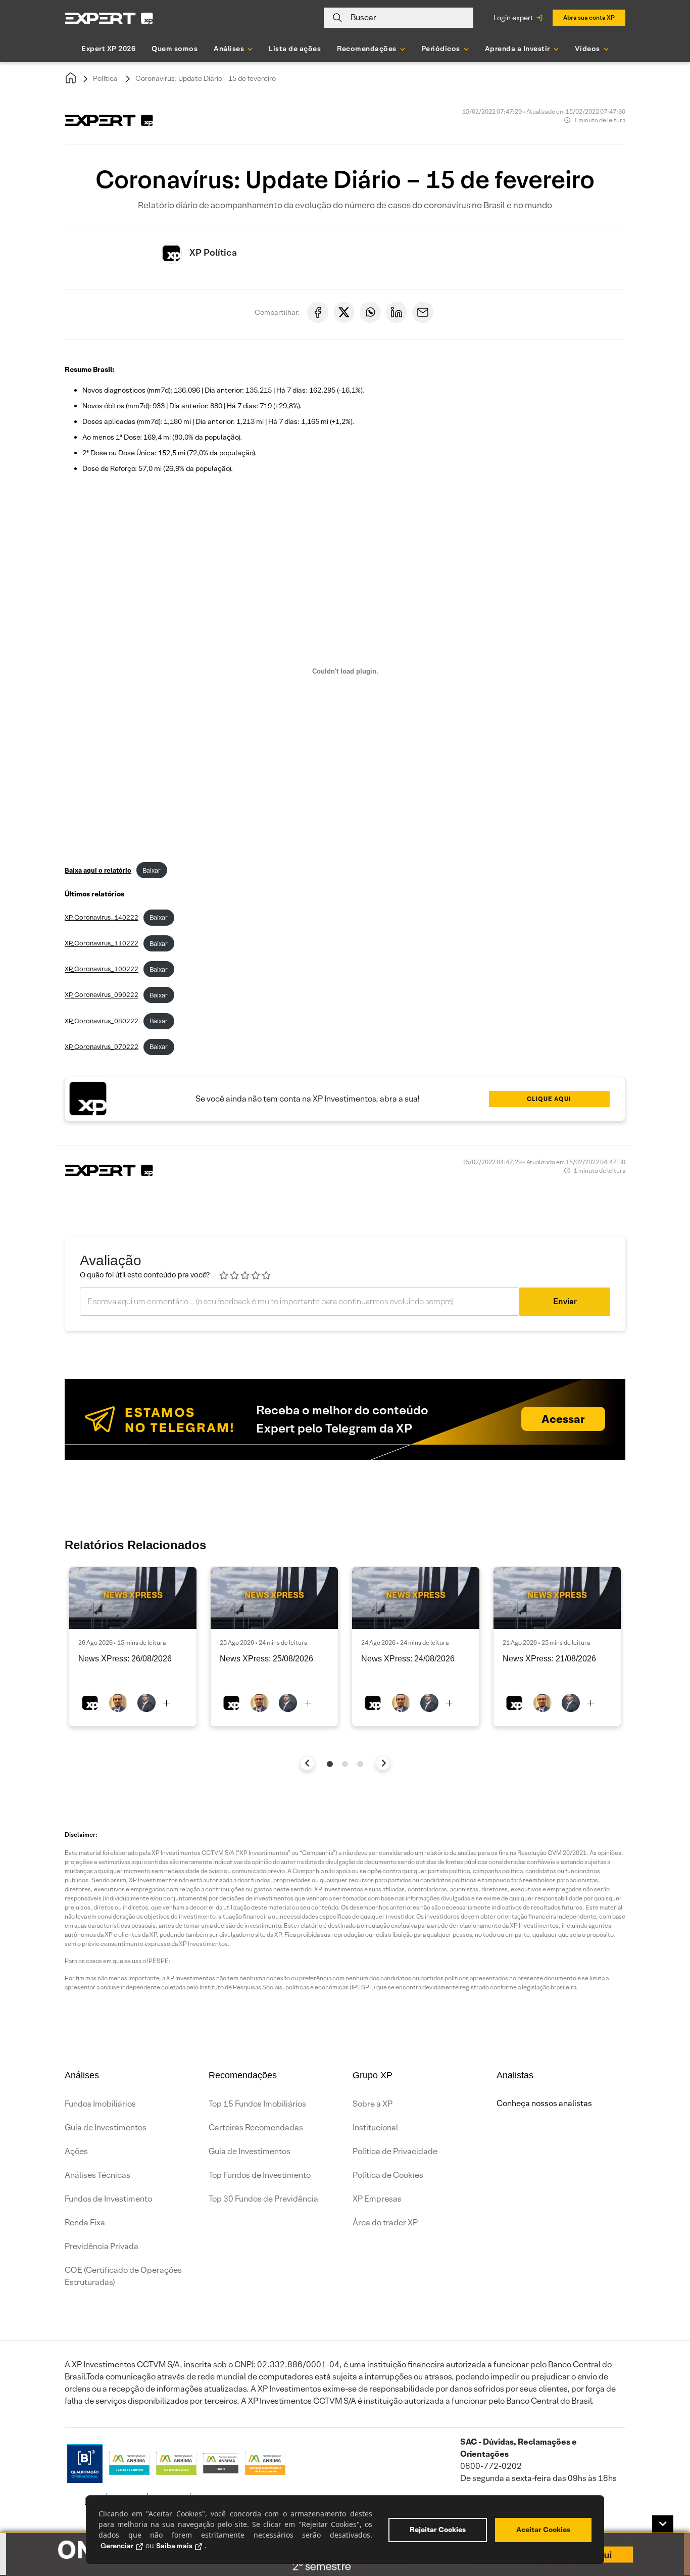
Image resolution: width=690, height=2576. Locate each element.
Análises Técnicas (97, 2175)
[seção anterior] (307, 1763)
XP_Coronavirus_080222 (102, 1021)
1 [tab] (330, 1764)
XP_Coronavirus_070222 (102, 1047)
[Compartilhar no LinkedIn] (397, 312)
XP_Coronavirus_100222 (102, 969)
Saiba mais (174, 2546)
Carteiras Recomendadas (256, 2128)
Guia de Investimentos (106, 2128)
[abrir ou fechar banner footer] (663, 2524)
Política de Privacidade (395, 2151)
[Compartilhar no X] (344, 312)
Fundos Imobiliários (100, 2104)
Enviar (565, 1301)
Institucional (375, 2128)
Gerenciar (117, 2546)
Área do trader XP (385, 2223)
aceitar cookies (543, 2530)
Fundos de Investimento (108, 2199)
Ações (76, 2151)
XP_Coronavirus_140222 (102, 917)
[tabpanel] (133, 1647)
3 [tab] (360, 1764)
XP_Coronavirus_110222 (102, 944)
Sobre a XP (373, 2104)
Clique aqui (549, 1099)
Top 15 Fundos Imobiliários (257, 2104)
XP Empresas (377, 2199)
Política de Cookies (388, 2175)
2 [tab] (345, 1764)
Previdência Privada (102, 2246)
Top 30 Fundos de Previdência (263, 2199)
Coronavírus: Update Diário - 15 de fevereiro (206, 78)
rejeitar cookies (438, 2530)
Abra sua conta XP (589, 17)
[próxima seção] (383, 1763)
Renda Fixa (85, 2223)
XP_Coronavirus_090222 (102, 995)
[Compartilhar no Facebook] (318, 312)
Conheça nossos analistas (544, 2103)
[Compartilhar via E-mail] (423, 312)
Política (105, 78)
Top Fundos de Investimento (260, 2175)
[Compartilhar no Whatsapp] (370, 312)
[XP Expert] (109, 18)
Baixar (152, 870)
